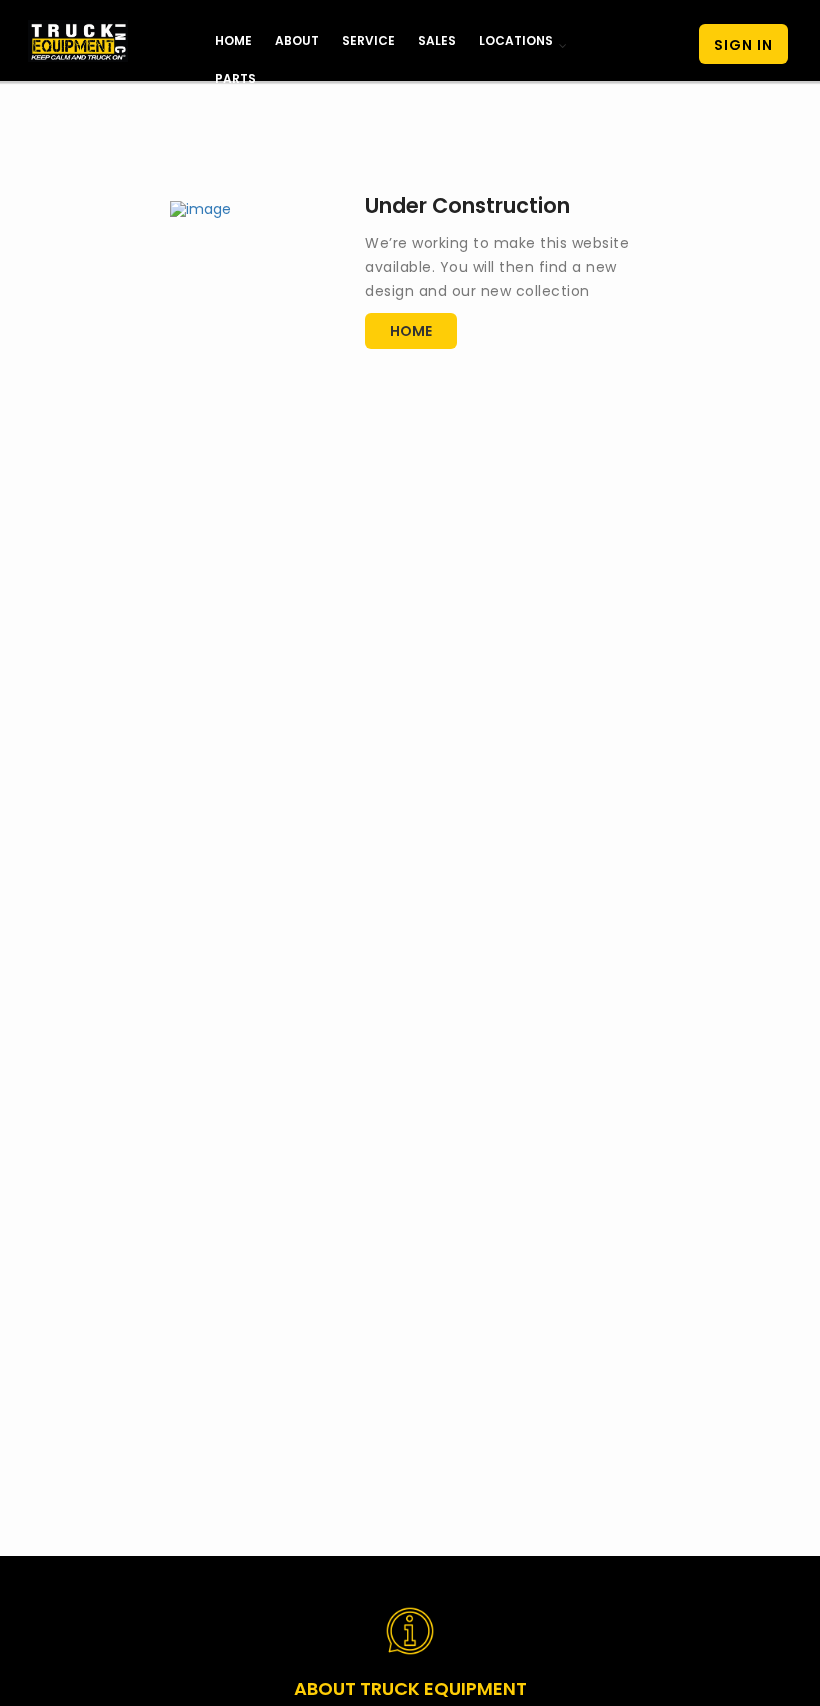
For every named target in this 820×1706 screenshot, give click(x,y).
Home (233, 40)
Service (368, 40)
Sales (437, 40)
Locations (516, 40)
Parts (235, 78)
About (297, 40)
